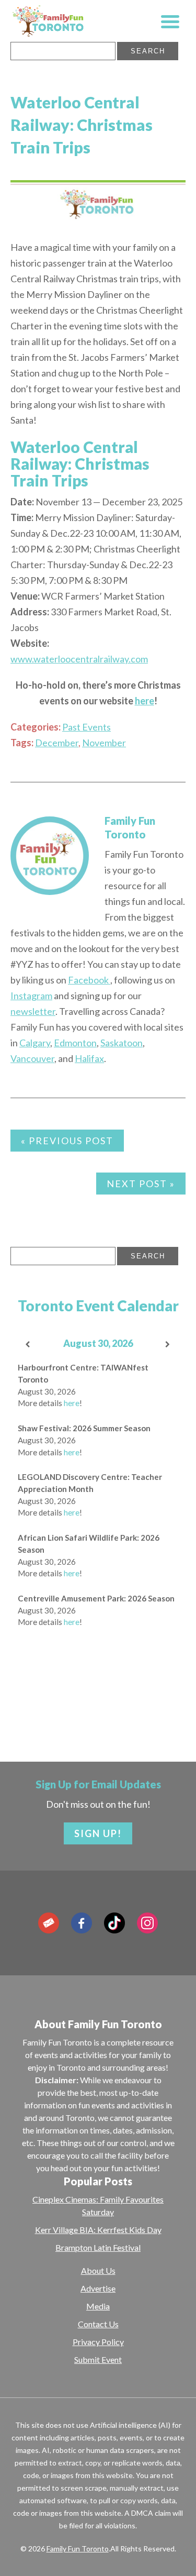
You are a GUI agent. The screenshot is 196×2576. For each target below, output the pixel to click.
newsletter (33, 1011)
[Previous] (28, 1345)
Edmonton (75, 1043)
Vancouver (32, 1058)
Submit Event (98, 2359)
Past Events (87, 727)
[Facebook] (82, 1923)
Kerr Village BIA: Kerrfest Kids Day (98, 2230)
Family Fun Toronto (78, 2549)
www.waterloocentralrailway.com (79, 659)
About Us (98, 2270)
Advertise (98, 2288)
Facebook (89, 980)
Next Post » (141, 1184)
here (72, 1403)
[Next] (168, 1345)
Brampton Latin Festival (98, 2247)
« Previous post (67, 1141)
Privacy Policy (98, 2342)
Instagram (31, 996)
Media (98, 2306)
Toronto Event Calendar (98, 1306)
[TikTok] (114, 1923)
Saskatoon (122, 1043)
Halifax (89, 1058)
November (104, 743)
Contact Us (98, 2324)
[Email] (49, 1923)
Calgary (35, 1043)
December (57, 743)
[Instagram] (147, 1923)
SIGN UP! (98, 1833)
